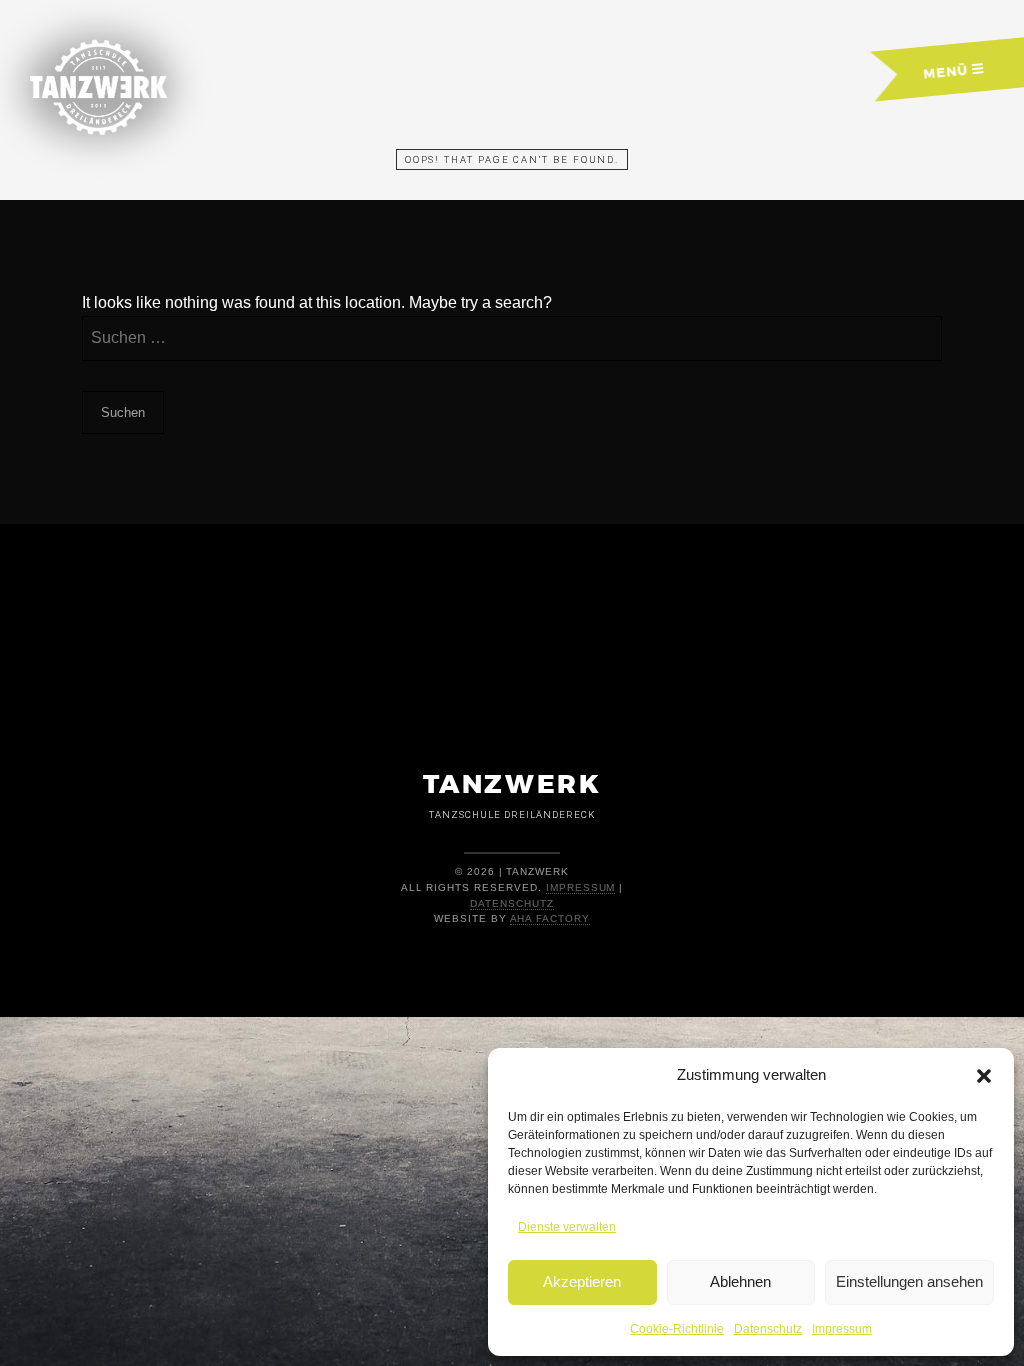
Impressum (842, 1329)
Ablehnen (740, 1281)
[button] (984, 1076)
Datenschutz (768, 1329)
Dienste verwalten (567, 1227)
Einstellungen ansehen (909, 1281)
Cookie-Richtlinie (677, 1329)
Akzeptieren (582, 1281)
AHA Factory (550, 918)
